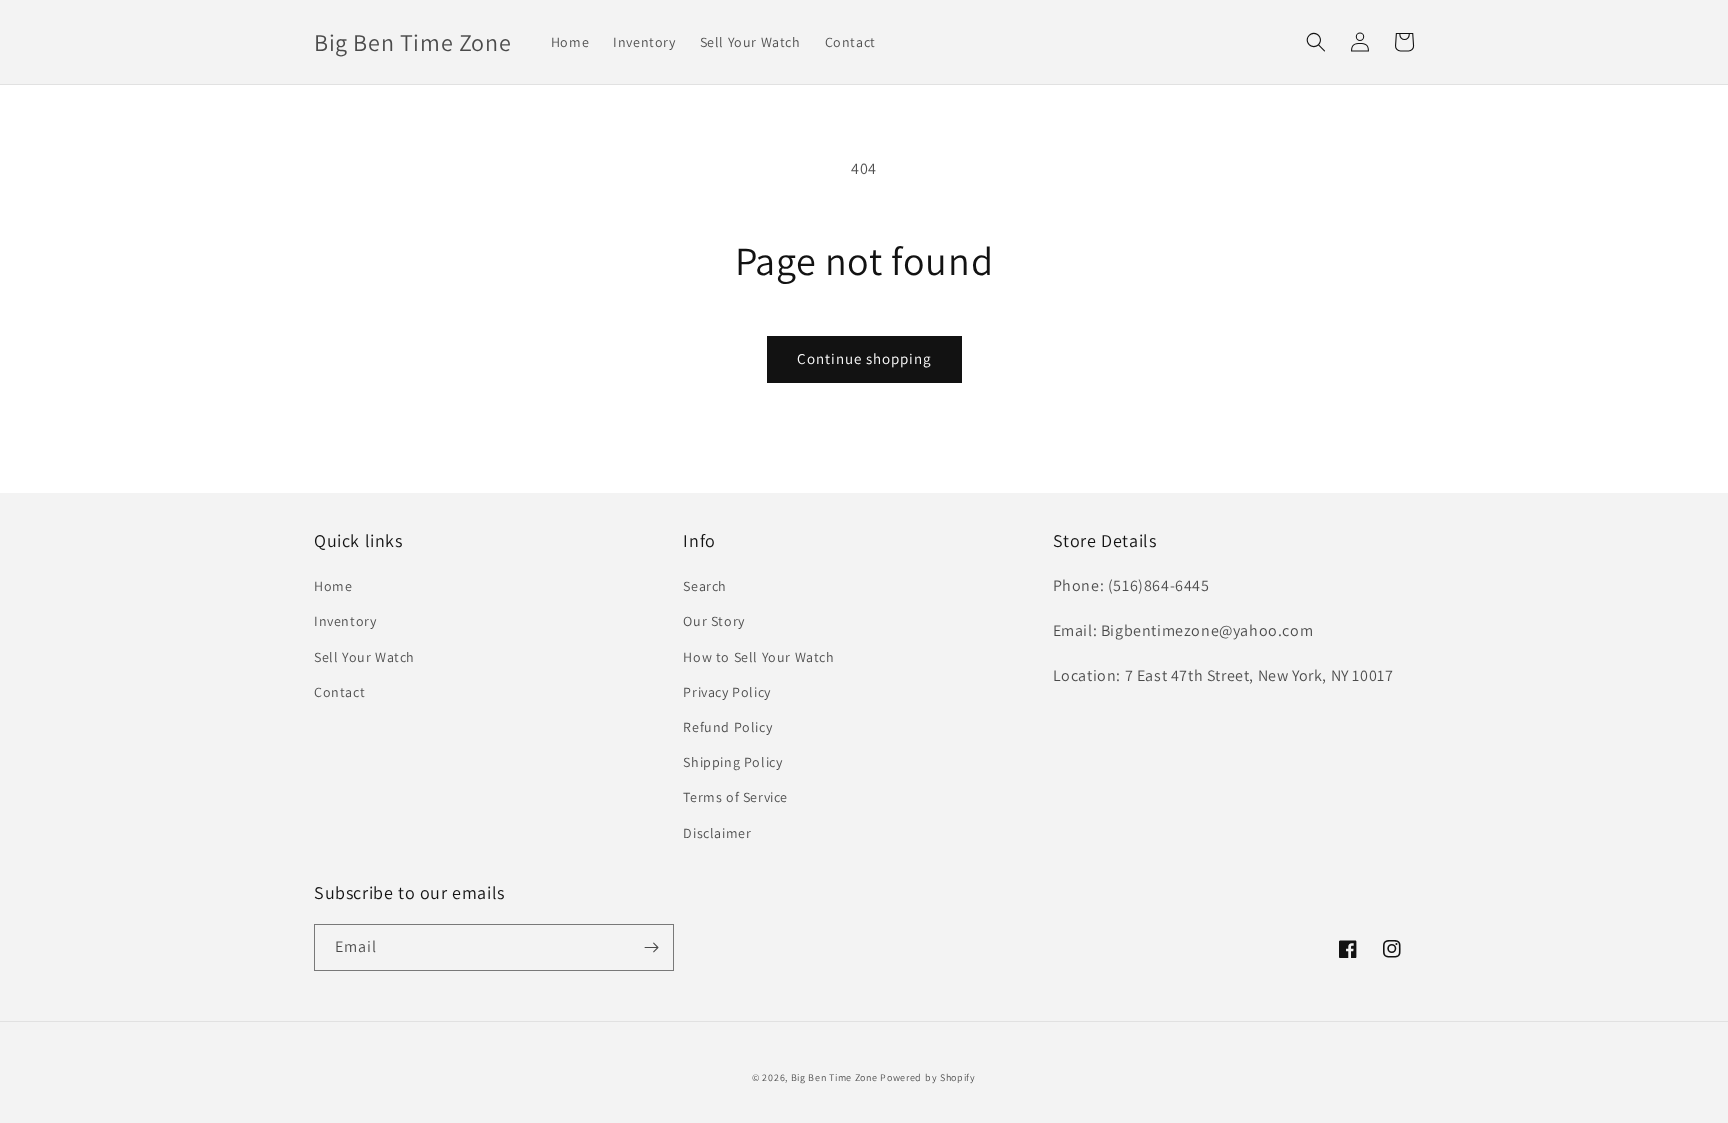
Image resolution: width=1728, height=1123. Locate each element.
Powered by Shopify (928, 1077)
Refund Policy (727, 727)
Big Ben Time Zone (834, 1077)
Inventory (345, 621)
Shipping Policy (732, 762)
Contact (339, 692)
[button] (1316, 42)
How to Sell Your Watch (758, 657)
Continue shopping (864, 358)
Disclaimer (717, 833)
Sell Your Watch (364, 657)
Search (705, 586)
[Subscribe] (651, 947)
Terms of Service (735, 797)
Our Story (713, 621)
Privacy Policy (726, 692)
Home (333, 586)
